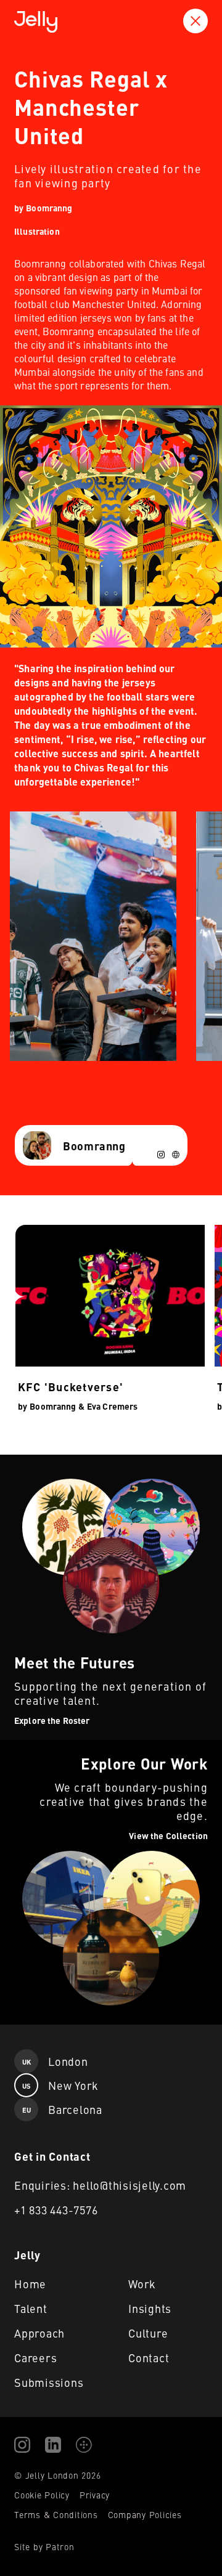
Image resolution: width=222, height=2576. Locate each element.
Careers (35, 2358)
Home (30, 2284)
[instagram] (161, 1155)
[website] (176, 1155)
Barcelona (62, 2109)
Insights (150, 2308)
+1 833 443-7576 (56, 2210)
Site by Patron (44, 2546)
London (55, 2061)
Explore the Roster (41, 1462)
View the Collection (41, 1747)
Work (142, 2284)
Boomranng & (57, 1406)
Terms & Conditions (56, 2514)
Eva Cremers (113, 1406)
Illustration (37, 231)
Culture (148, 2333)
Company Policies (145, 2514)
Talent (31, 2308)
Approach (39, 2333)
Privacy (95, 2495)
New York (60, 2085)
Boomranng (49, 208)
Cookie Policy (42, 2495)
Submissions (49, 2382)
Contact (149, 2358)
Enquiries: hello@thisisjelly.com (100, 2185)
